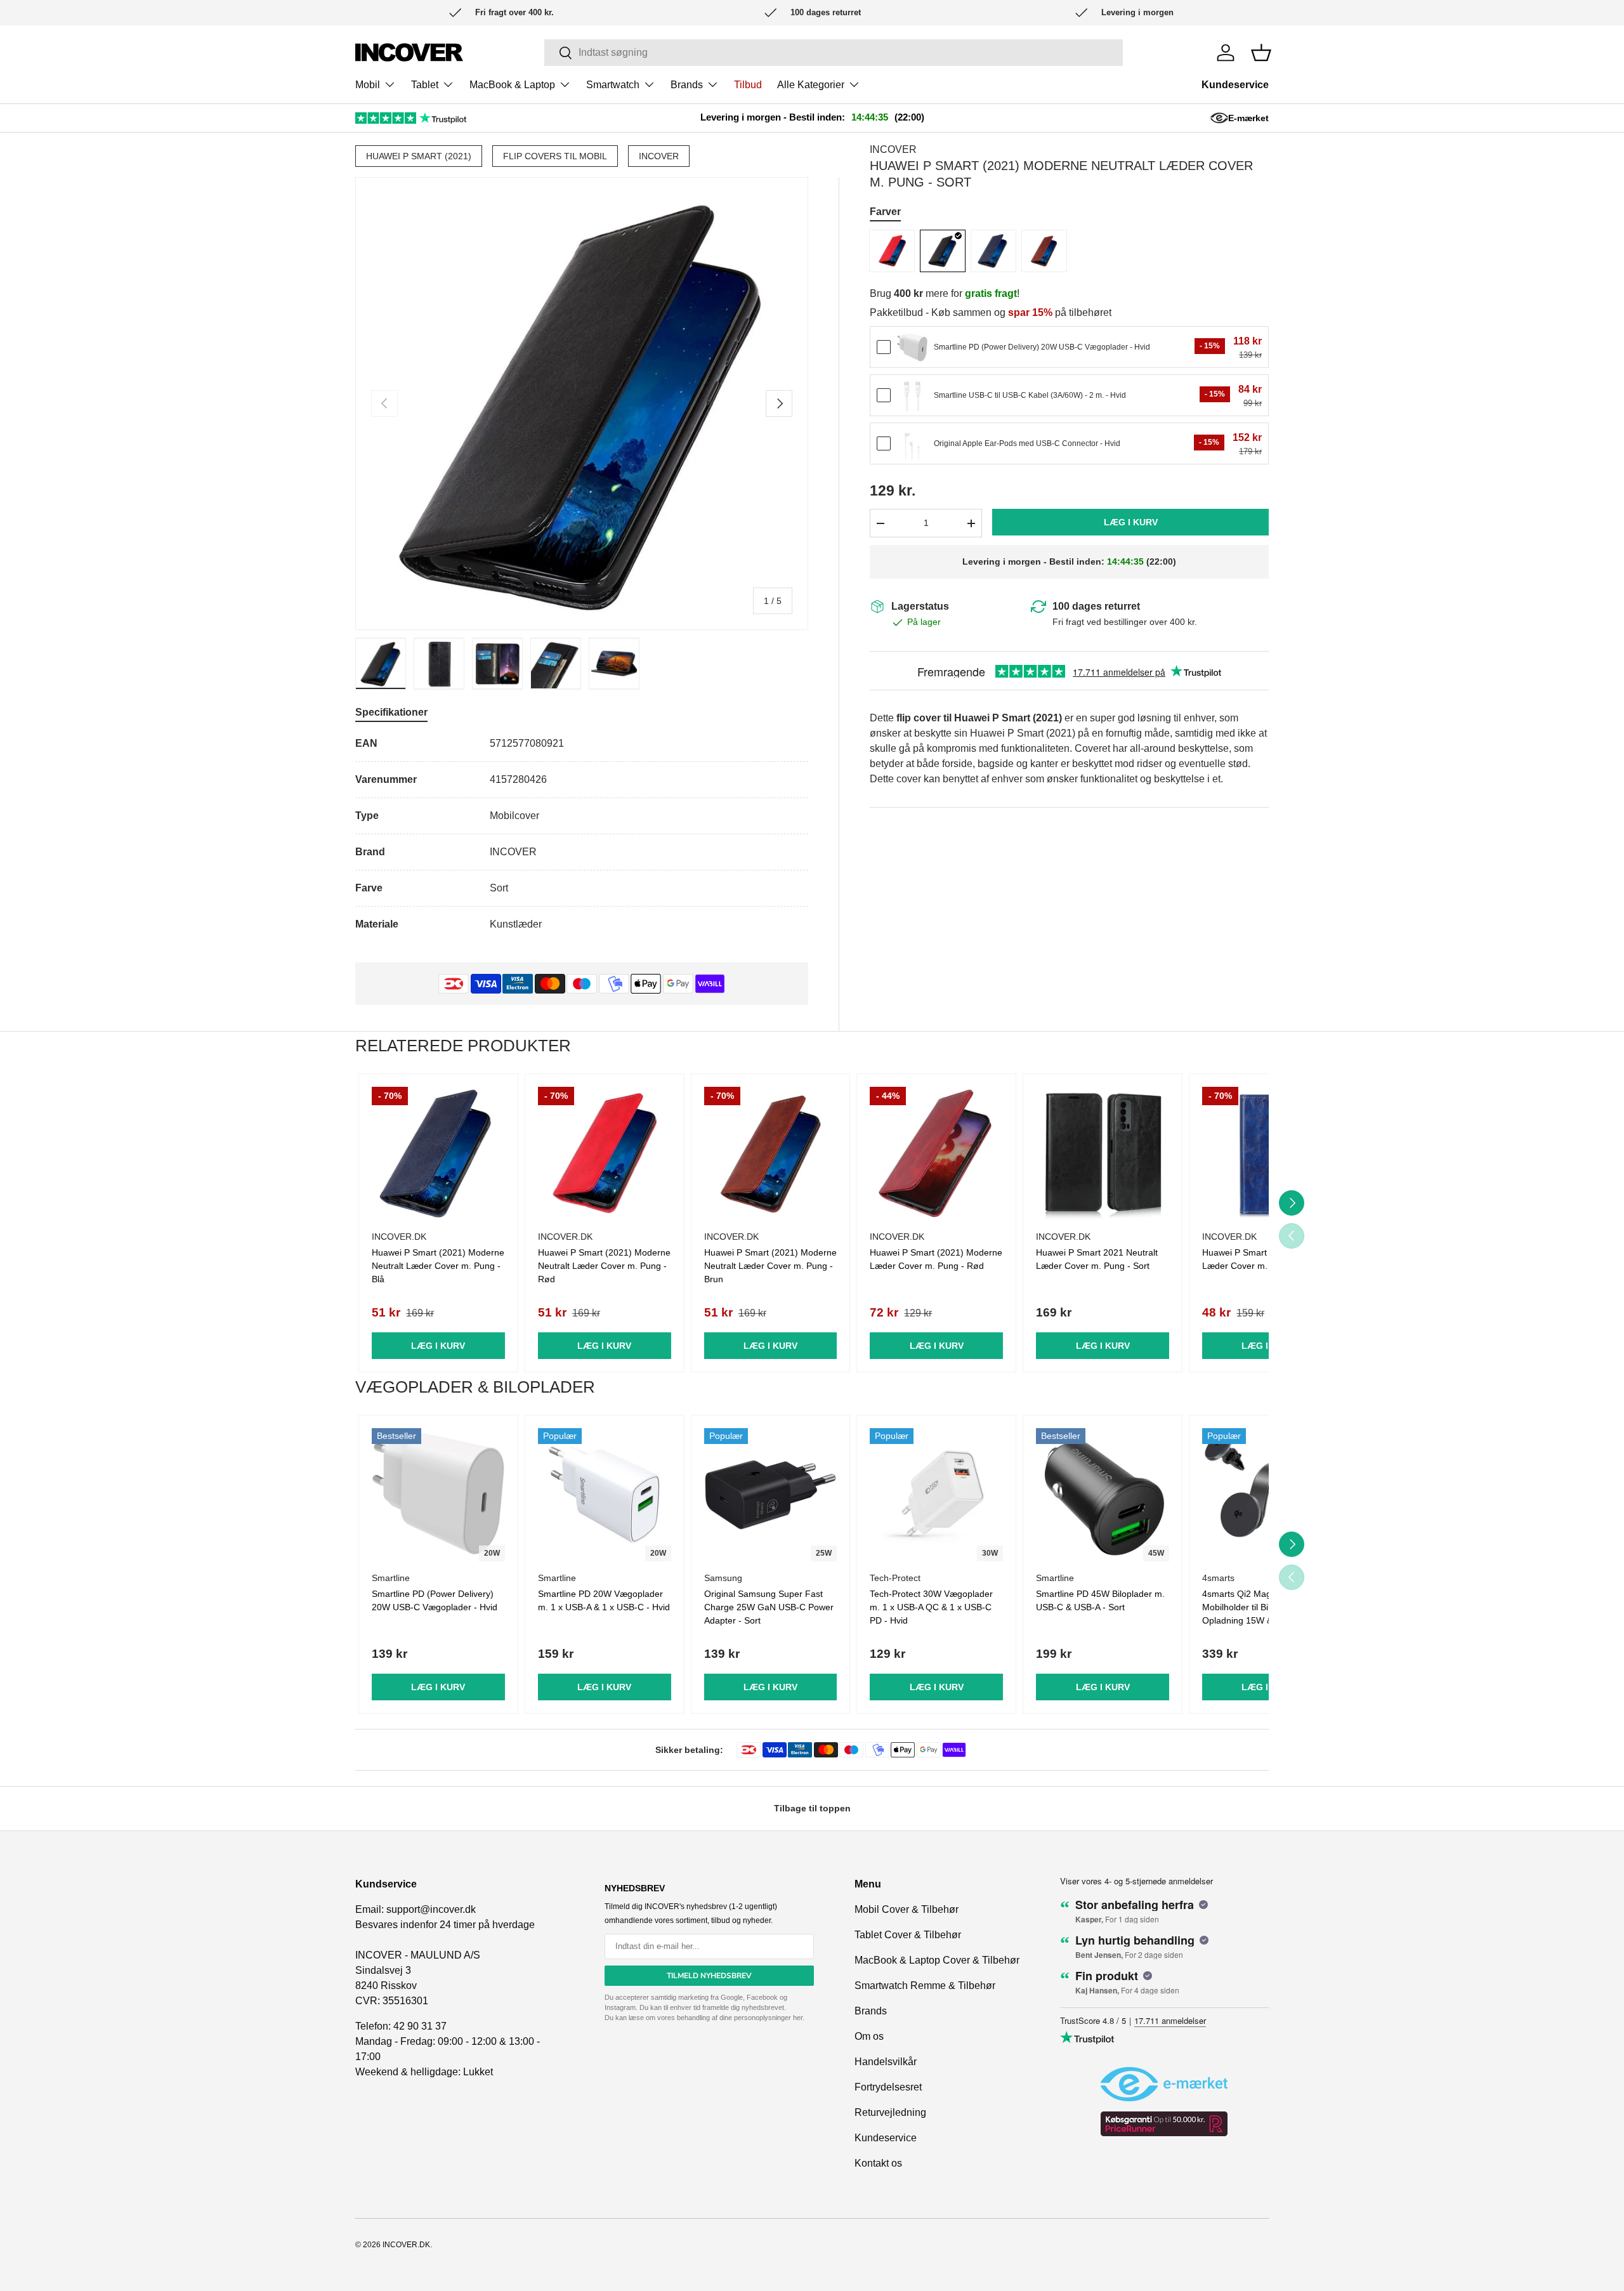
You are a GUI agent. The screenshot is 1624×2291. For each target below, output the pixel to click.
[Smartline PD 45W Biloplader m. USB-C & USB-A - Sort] (1103, 1495)
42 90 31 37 (420, 2026)
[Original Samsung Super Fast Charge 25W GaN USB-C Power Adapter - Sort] (771, 1495)
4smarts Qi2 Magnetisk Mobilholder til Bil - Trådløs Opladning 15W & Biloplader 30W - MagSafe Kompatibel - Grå (1260, 1620)
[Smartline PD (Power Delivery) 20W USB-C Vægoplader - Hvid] (912, 348)
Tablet (425, 85)
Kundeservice (1235, 85)
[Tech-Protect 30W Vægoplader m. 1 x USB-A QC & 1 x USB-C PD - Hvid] (936, 1495)
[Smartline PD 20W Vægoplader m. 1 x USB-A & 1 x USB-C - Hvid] (605, 1495)
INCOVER (659, 156)
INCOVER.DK (406, 2245)
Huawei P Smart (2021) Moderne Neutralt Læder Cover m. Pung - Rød (604, 1266)
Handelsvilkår (886, 2062)
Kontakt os (878, 2163)
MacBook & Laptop (512, 85)
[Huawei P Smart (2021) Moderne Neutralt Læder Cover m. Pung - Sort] (943, 251)
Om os (869, 2036)
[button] (1261, 53)
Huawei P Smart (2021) (419, 156)
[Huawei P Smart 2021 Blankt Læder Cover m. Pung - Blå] (1269, 1153)
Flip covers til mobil (555, 156)
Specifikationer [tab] (391, 712)
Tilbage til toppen (812, 1808)
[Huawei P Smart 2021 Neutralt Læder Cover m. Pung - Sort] (1103, 1153)
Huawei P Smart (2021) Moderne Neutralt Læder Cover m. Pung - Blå (438, 1266)
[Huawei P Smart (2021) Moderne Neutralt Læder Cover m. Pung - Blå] (993, 251)
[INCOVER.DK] (409, 52)
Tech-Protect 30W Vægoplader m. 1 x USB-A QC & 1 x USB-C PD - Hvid (931, 1607)
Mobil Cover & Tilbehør (907, 1909)
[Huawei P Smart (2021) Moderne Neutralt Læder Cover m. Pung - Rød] (892, 251)
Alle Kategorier (811, 85)
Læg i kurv (1131, 523)
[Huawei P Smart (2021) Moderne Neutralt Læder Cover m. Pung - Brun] (1044, 251)
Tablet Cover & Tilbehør (908, 1935)
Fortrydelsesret (888, 2087)
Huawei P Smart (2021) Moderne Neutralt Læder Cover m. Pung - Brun (770, 1266)
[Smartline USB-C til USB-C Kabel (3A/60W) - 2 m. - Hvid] (912, 396)
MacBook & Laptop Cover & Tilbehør (937, 1960)
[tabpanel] (582, 834)
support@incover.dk (431, 1909)
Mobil (368, 85)
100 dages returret (1096, 606)
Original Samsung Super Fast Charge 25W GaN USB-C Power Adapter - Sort (769, 1607)
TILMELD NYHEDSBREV (709, 1976)
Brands (687, 85)
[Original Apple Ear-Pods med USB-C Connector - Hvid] (912, 444)
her (798, 2018)
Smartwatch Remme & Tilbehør (925, 1986)
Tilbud (748, 85)
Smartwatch (613, 85)
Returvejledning (890, 2112)
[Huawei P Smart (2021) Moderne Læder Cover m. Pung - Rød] (936, 1153)
